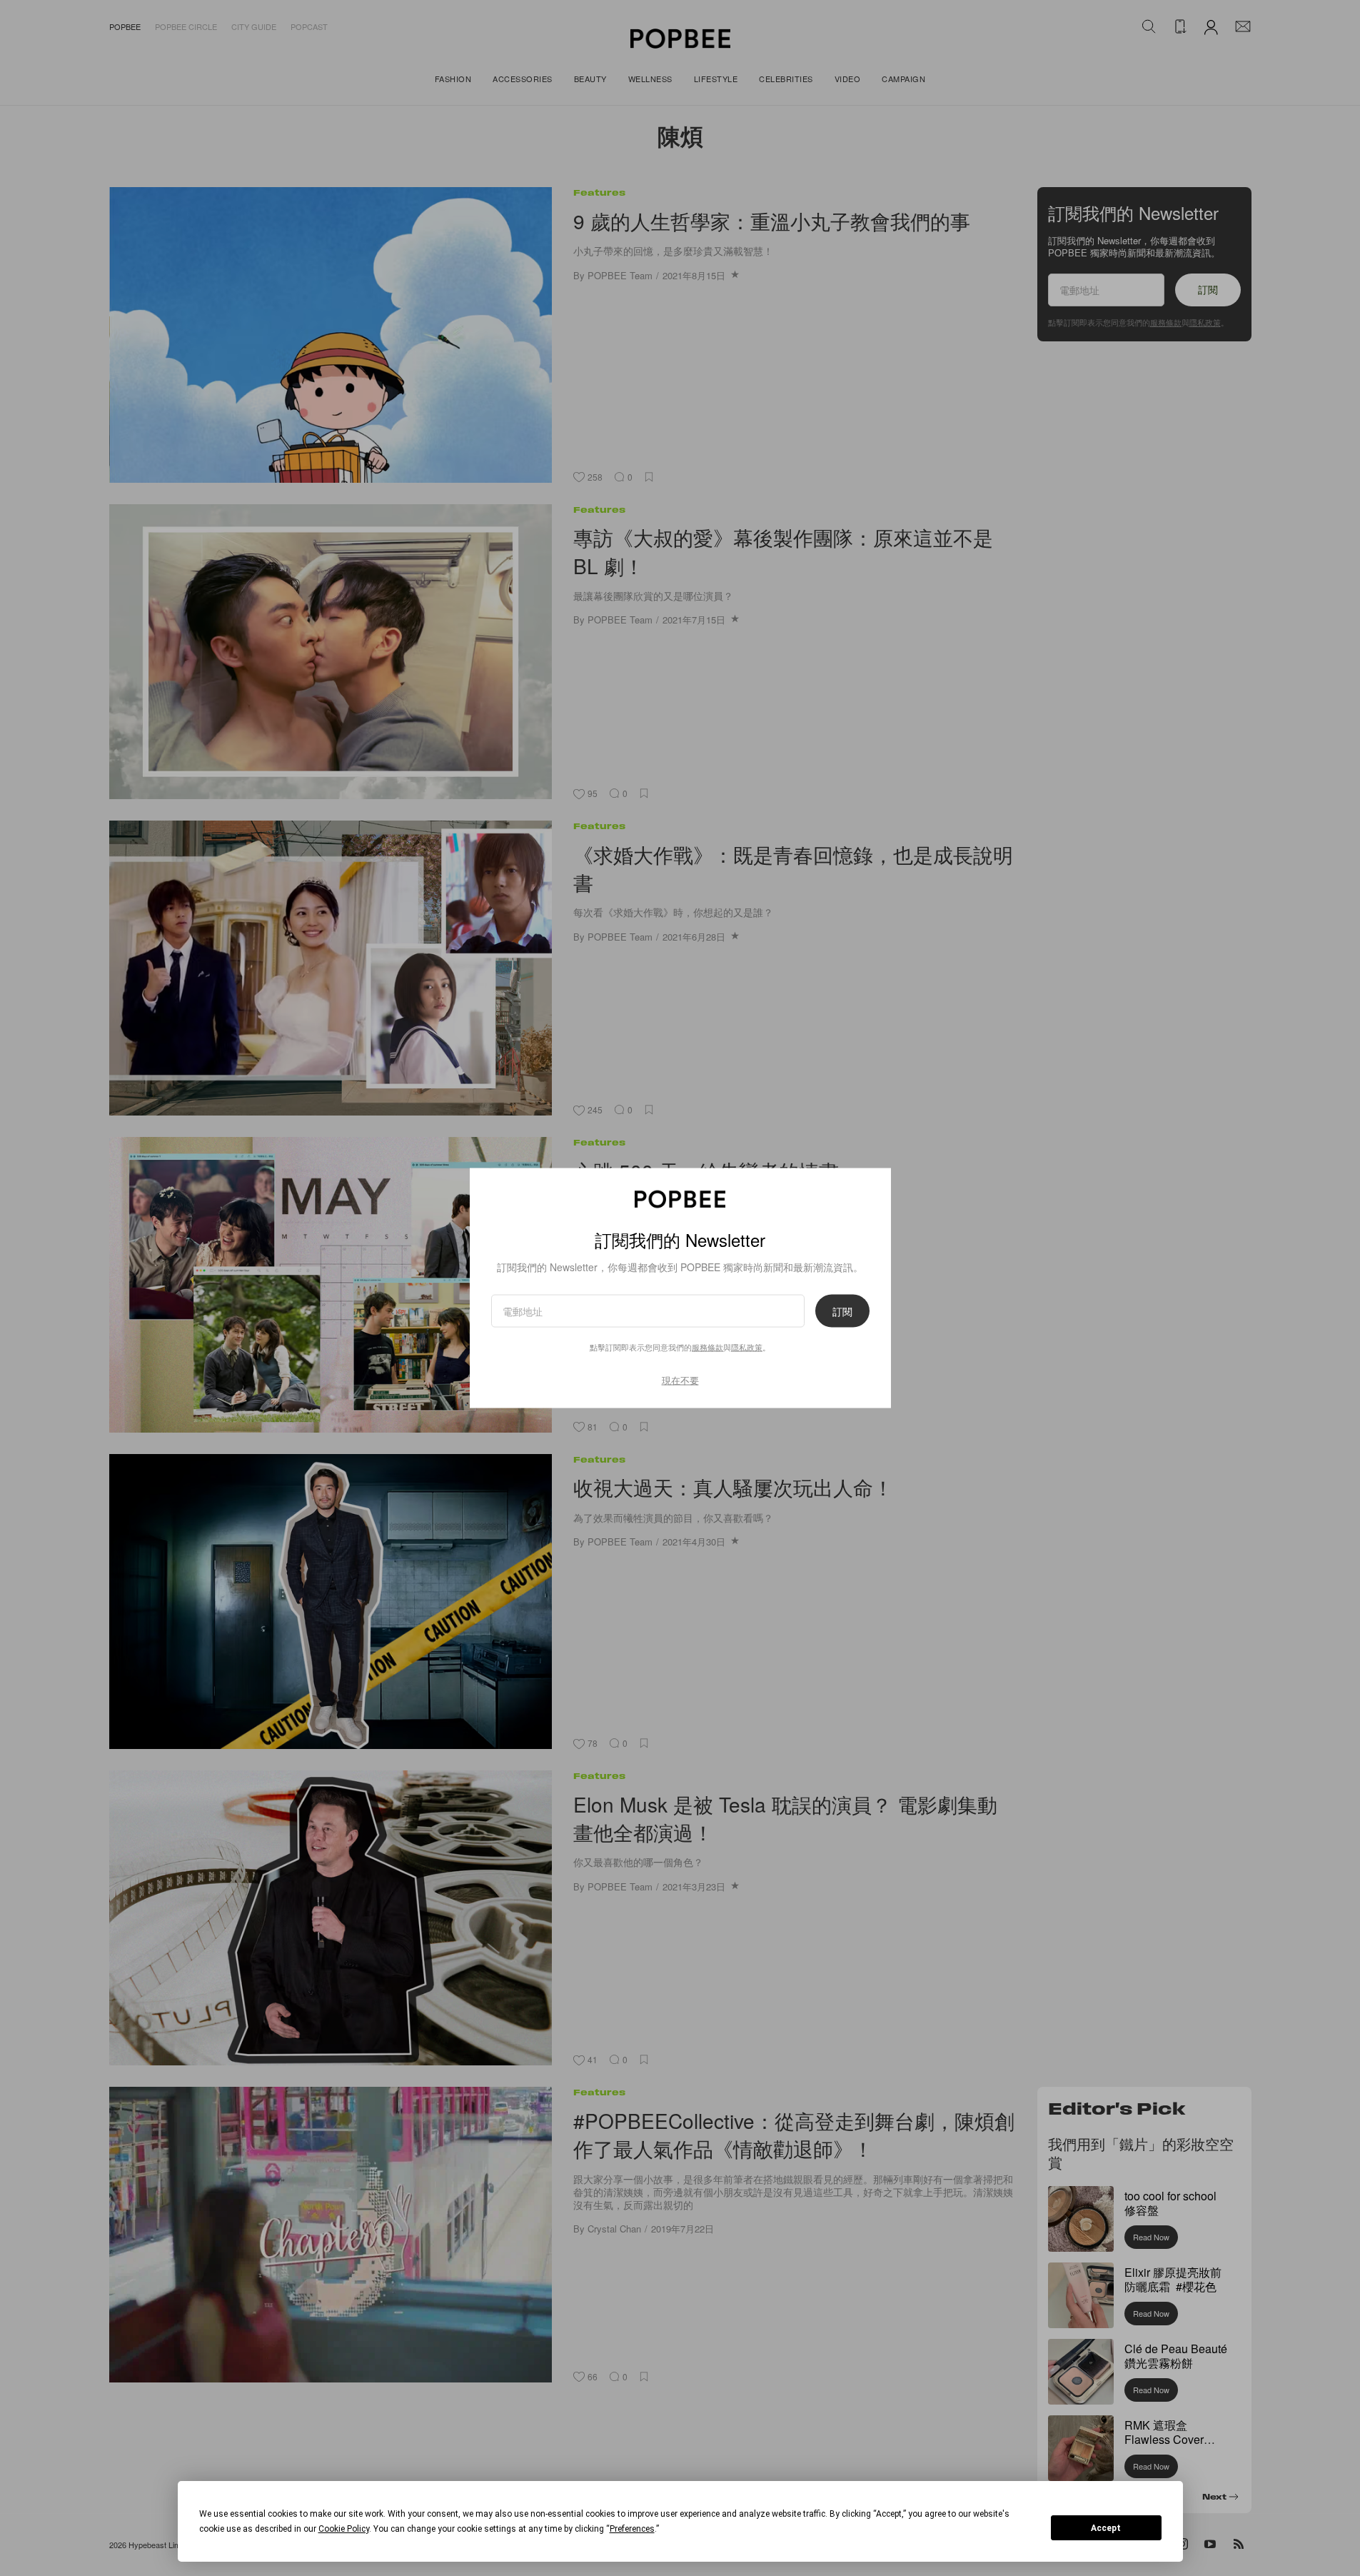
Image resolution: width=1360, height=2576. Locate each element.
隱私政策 (747, 1346)
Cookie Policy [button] (344, 2529)
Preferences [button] (632, 2529)
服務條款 (707, 1346)
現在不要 (680, 1379)
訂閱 (842, 1310)
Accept (1106, 2528)
